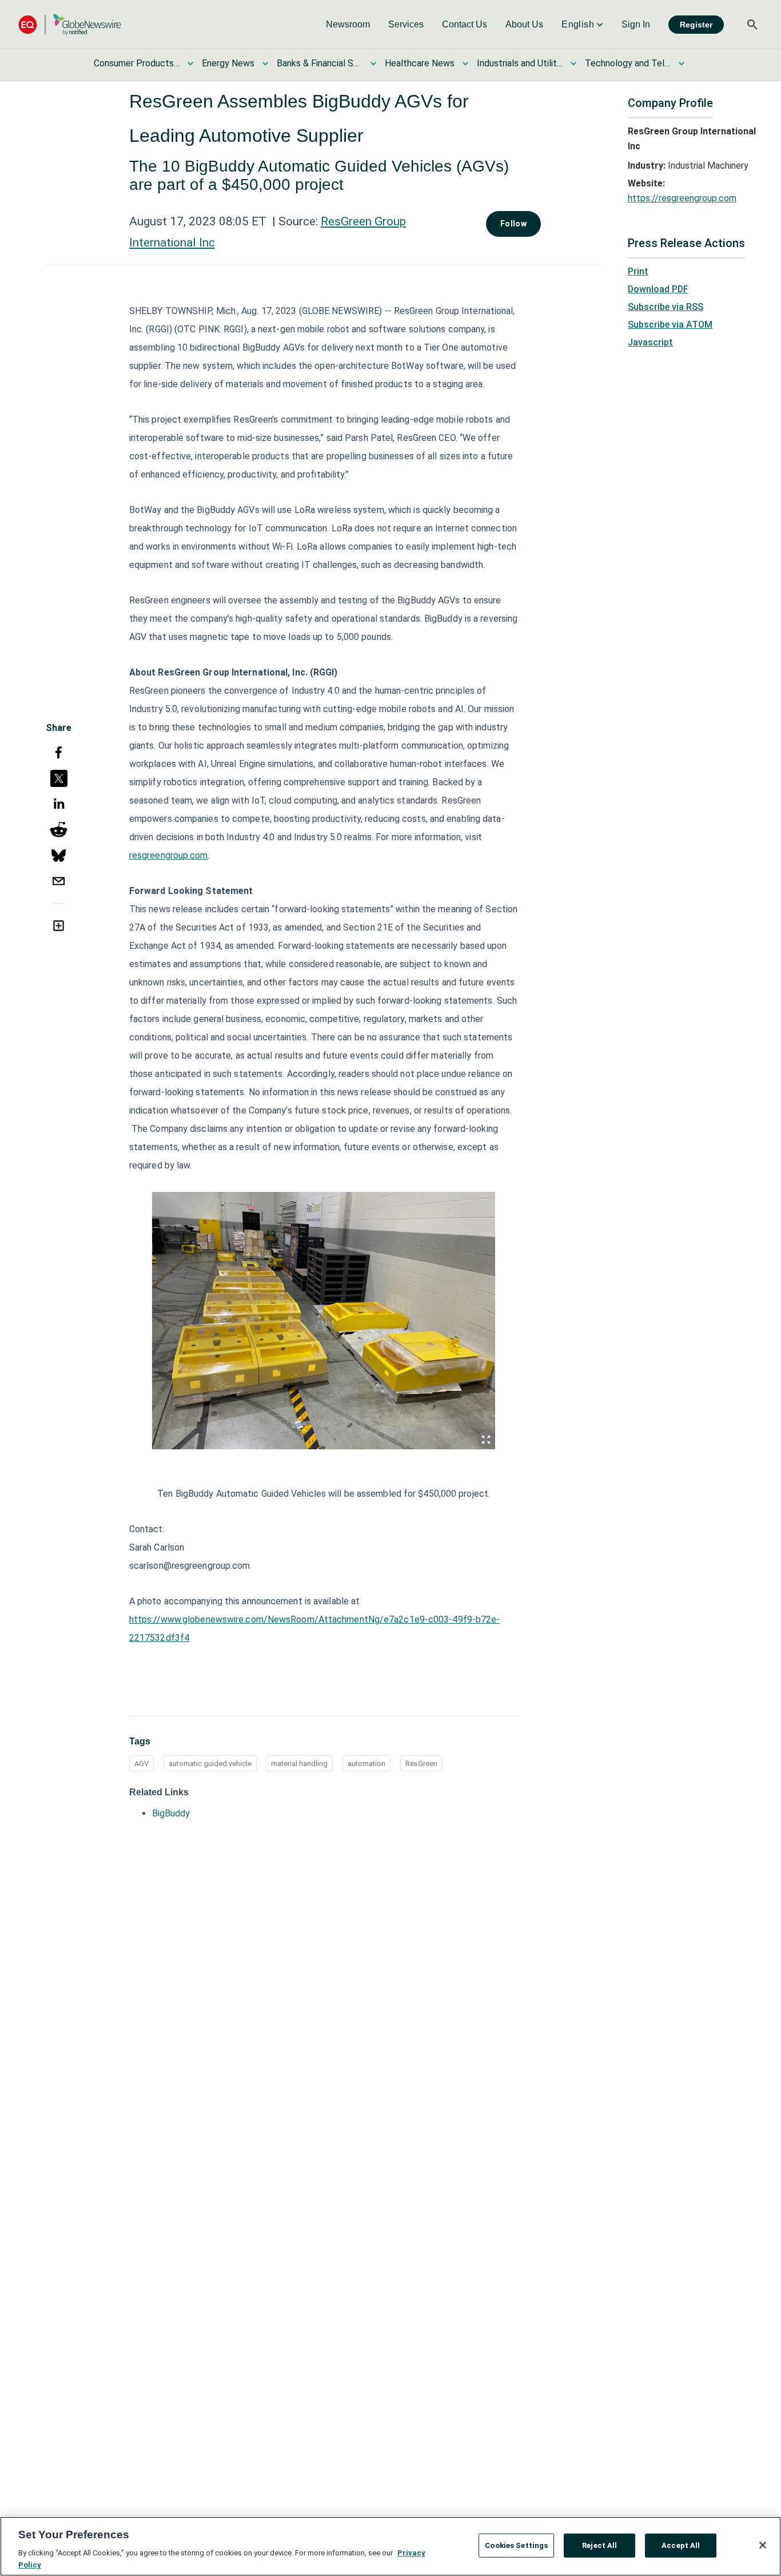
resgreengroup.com (169, 855)
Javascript (650, 342)
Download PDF (658, 289)
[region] (390, 2546)
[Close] (763, 2545)
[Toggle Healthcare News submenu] (465, 63)
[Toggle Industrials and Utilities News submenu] (573, 63)
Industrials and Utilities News (520, 63)
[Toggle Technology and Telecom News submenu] (682, 63)
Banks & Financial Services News (320, 63)
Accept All (681, 2545)
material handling (299, 1764)
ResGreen (421, 1764)
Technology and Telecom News (628, 63)
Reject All (599, 2545)
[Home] (70, 24)
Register (696, 25)
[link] (348, 25)
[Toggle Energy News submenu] (265, 63)
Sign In (636, 24)
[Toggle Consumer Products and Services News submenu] (190, 63)
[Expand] (486, 1440)
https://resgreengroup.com (682, 198)
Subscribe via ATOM (670, 325)
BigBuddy (171, 1813)
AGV (142, 1764)
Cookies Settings (516, 2545)
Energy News (228, 63)
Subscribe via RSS (666, 307)
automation (366, 1764)
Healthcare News (420, 63)
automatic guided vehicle (210, 1764)
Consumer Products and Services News (137, 63)
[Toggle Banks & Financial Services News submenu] (373, 63)
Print (638, 271)
